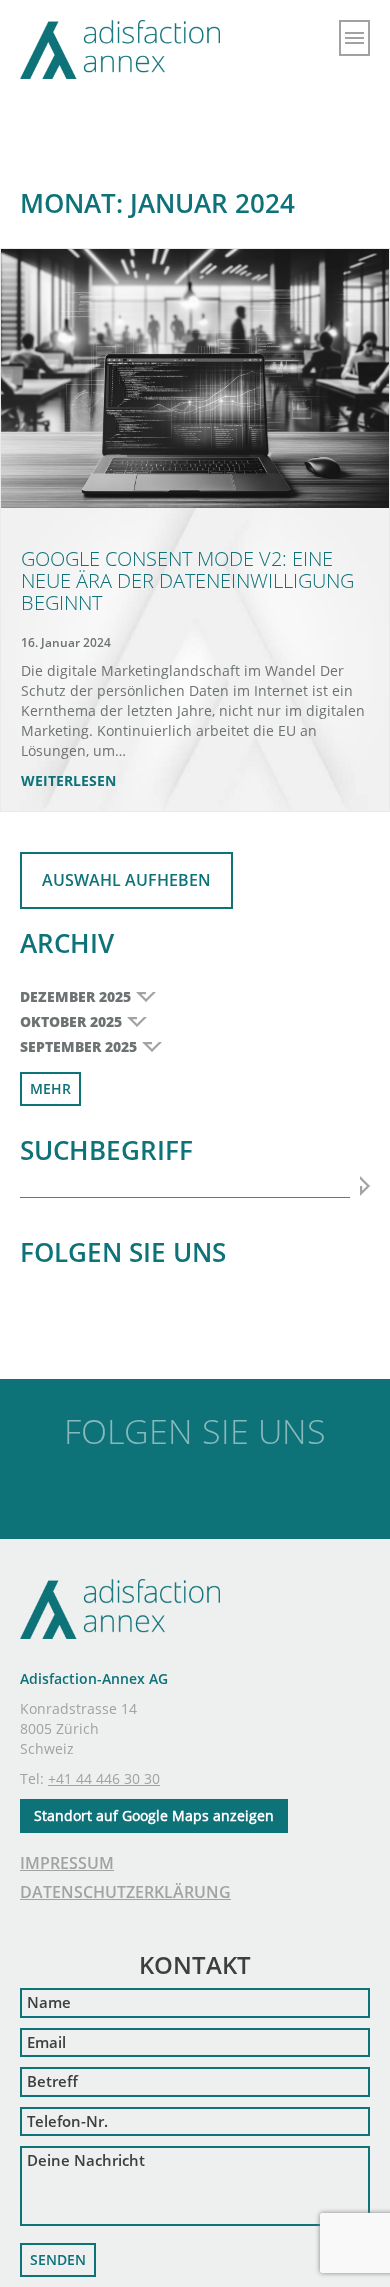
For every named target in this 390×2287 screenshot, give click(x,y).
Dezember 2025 (75, 996)
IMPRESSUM (67, 1863)
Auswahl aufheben (126, 880)
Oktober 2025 (71, 1021)
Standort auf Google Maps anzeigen (154, 1815)
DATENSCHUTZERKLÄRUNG (125, 1892)
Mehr (50, 1088)
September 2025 (78, 1046)
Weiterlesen (68, 780)
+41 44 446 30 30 (104, 1778)
